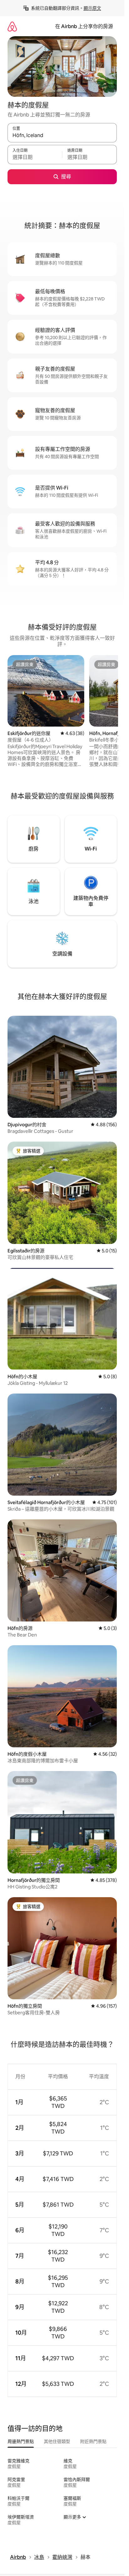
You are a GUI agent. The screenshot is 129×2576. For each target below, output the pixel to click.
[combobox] (62, 136)
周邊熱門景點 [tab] (21, 2441)
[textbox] (35, 157)
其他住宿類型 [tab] (57, 2441)
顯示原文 (92, 8)
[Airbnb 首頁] (12, 26)
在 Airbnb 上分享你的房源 (84, 26)
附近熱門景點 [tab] (93, 2441)
